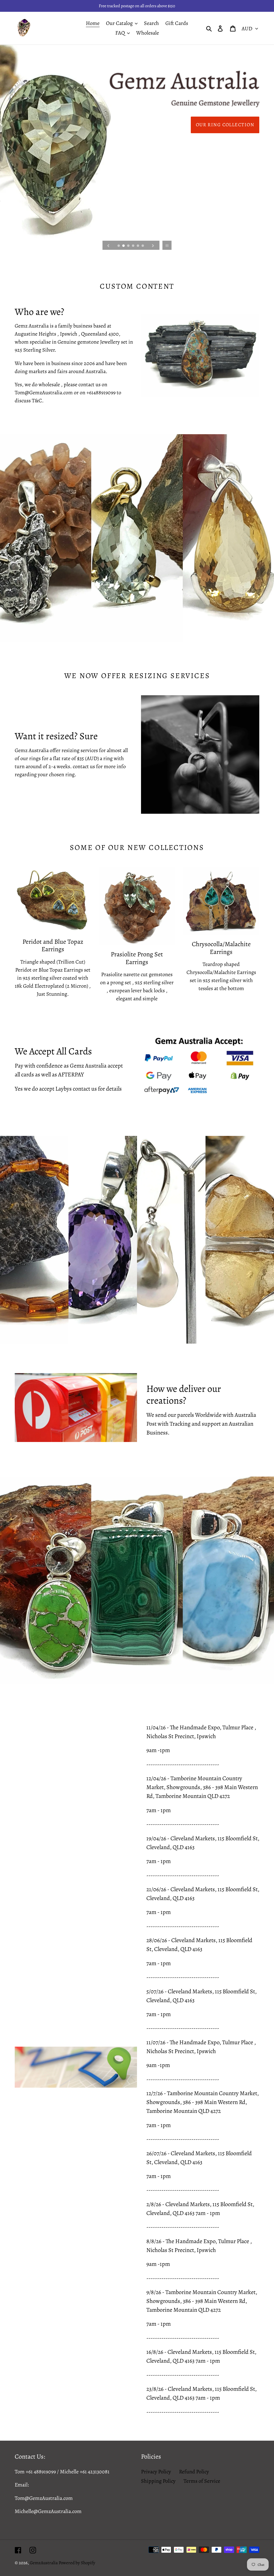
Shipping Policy (158, 2481)
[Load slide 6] (143, 246)
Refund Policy (194, 2472)
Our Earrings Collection (218, 125)
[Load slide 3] (129, 246)
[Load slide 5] (138, 246)
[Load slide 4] (134, 246)
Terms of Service (202, 2481)
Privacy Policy (156, 2472)
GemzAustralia (44, 2563)
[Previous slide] (108, 245)
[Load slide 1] (119, 246)
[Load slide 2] (124, 246)
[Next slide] (153, 245)
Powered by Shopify (77, 2563)
